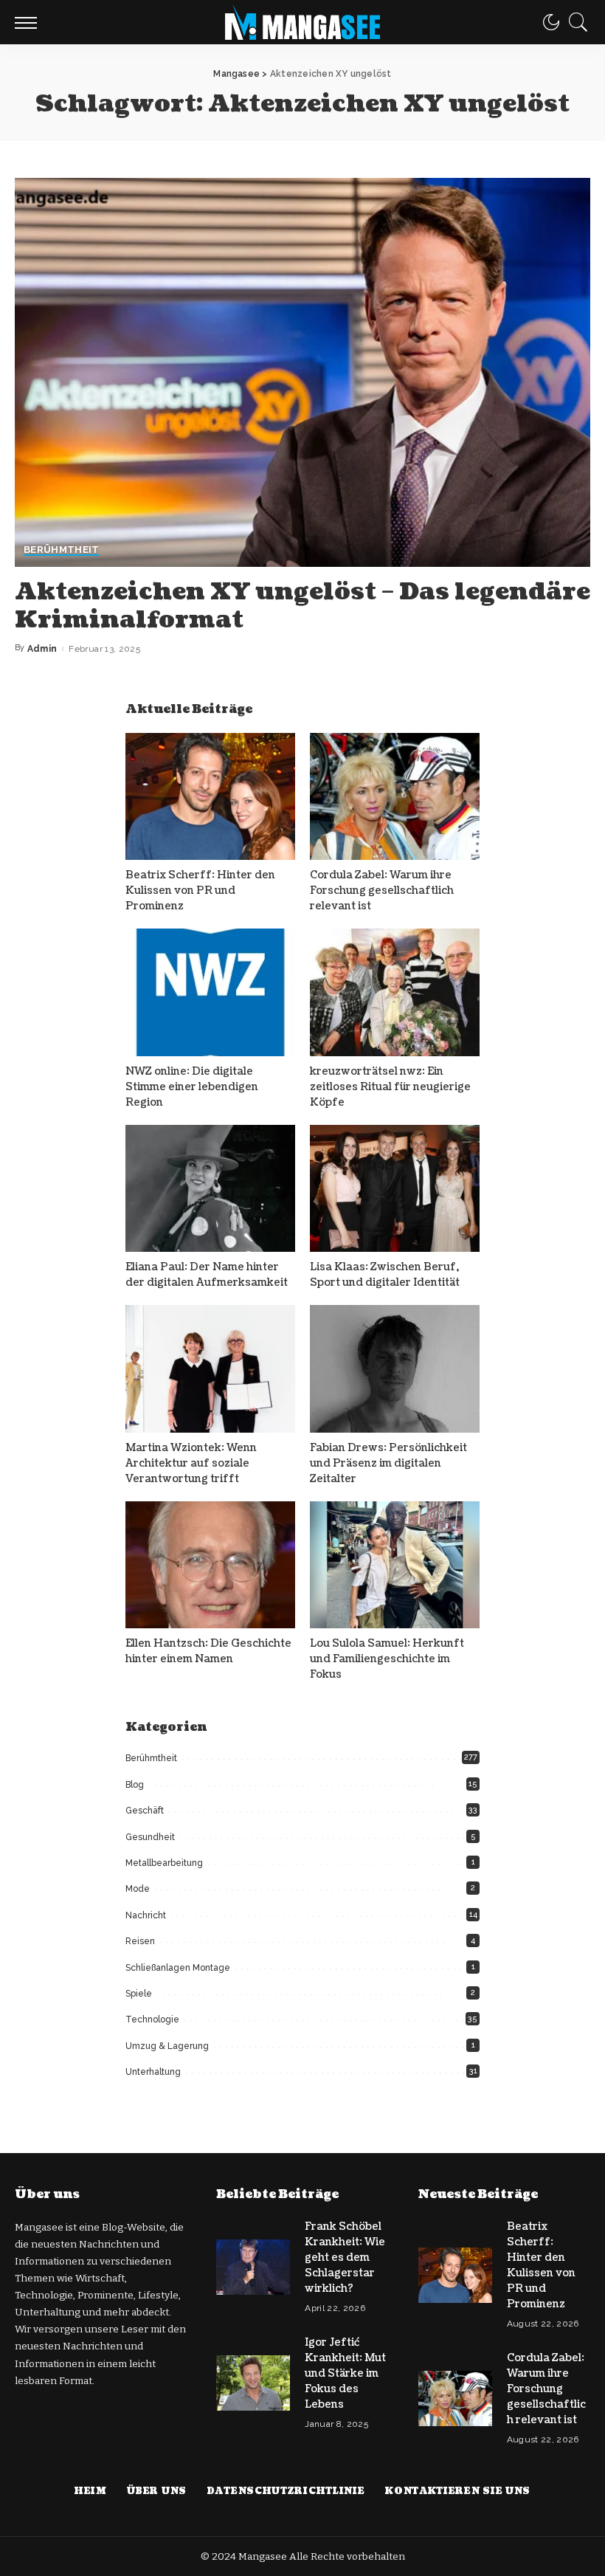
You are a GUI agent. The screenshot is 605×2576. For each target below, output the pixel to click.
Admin (42, 649)
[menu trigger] (30, 22)
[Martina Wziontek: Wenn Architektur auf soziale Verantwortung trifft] (210, 1369)
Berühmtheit (62, 550)
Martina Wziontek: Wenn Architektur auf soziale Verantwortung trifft (191, 1463)
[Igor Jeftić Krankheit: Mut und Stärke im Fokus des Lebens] (253, 2383)
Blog (135, 1785)
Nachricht (146, 1915)
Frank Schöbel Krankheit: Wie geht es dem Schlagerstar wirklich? (345, 2258)
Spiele (139, 1994)
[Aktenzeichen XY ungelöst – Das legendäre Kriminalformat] (302, 372)
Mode (138, 1889)
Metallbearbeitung (164, 1863)
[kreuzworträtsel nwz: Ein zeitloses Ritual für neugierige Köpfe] (395, 992)
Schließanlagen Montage (178, 1968)
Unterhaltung (153, 2072)
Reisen (140, 1941)
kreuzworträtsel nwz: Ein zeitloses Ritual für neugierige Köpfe (390, 1087)
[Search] (575, 22)
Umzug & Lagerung (167, 2046)
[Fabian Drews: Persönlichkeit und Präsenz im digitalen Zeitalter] (395, 1369)
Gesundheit (150, 1837)
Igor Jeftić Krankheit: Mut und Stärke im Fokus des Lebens (345, 2373)
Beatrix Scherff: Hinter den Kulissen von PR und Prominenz (200, 891)
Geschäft (145, 1811)
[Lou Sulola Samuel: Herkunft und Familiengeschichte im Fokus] (395, 1565)
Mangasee (264, 2556)
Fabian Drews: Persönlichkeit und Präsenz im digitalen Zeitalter (388, 1463)
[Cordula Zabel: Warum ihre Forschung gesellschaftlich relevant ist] (395, 797)
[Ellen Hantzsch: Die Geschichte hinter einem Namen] (210, 1565)
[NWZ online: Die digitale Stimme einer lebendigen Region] (210, 992)
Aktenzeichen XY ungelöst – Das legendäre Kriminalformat (302, 606)
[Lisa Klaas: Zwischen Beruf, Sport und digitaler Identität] (395, 1189)
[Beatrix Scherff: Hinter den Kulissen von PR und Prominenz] (210, 797)
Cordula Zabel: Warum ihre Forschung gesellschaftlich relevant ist (382, 891)
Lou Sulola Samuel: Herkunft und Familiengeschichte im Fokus (387, 1659)
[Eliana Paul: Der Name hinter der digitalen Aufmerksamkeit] (210, 1189)
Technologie (152, 2019)
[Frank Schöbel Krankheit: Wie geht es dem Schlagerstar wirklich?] (253, 2267)
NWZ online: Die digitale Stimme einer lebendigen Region (192, 1087)
